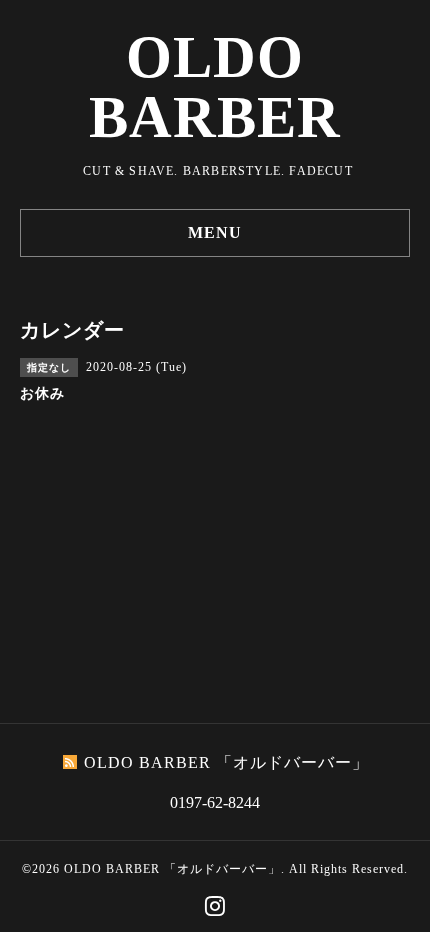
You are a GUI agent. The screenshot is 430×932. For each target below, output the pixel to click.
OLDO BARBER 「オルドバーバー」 (172, 869)
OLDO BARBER (215, 87)
